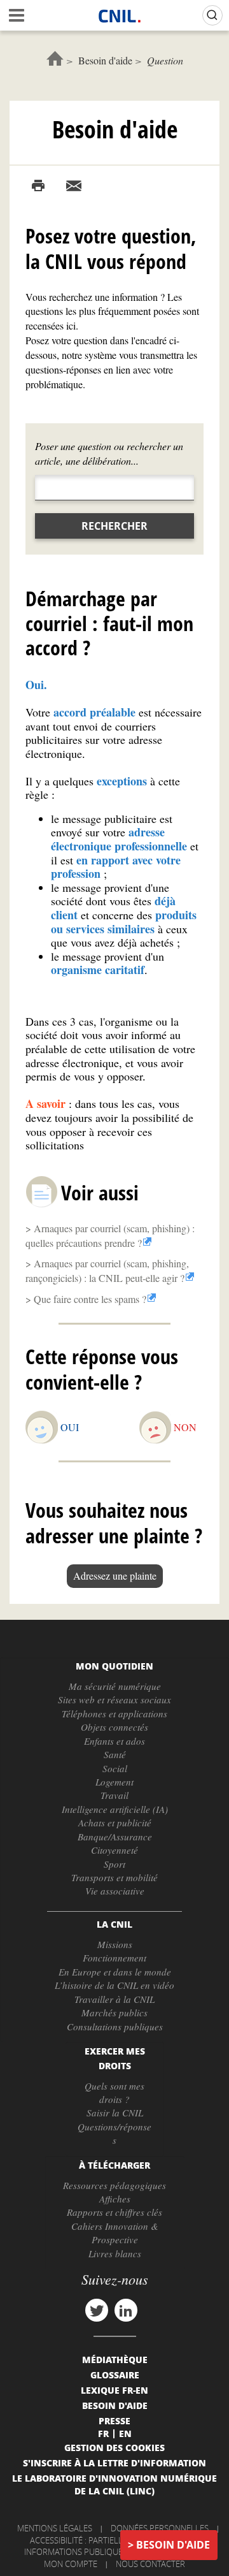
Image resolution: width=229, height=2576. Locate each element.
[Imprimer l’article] (38, 186)
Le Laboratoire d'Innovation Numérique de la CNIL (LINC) (114, 2484)
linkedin (126, 2310)
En (125, 2433)
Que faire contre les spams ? (90, 1299)
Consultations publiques (115, 2027)
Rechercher (114, 526)
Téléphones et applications (114, 1714)
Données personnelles (160, 2528)
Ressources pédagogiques (114, 2185)
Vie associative (115, 1891)
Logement (114, 1782)
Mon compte (71, 2564)
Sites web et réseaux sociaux (114, 1699)
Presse (114, 2420)
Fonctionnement (114, 1958)
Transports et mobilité (114, 1877)
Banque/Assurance (115, 1837)
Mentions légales (55, 2528)
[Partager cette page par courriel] (74, 186)
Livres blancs (115, 2253)
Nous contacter (150, 2564)
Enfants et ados (114, 1741)
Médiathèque (115, 2359)
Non (185, 1427)
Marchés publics (114, 2012)
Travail (114, 1795)
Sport (114, 1864)
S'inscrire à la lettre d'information (114, 2463)
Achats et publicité (115, 1823)
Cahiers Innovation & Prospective (115, 2233)
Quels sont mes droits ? (114, 2092)
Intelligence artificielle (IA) (115, 1809)
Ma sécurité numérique (115, 1686)
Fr (103, 2433)
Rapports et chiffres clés (114, 2212)
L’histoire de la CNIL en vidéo (114, 1985)
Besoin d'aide (105, 60)
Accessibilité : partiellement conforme (113, 2540)
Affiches (115, 2199)
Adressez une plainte (115, 1575)
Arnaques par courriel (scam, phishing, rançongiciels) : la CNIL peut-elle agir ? (107, 1270)
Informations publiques (76, 2552)
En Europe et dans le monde (115, 1972)
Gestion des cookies (114, 2447)
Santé (115, 1754)
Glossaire (115, 2375)
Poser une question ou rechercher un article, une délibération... (109, 453)
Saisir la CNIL (115, 2113)
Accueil (55, 58)
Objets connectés (114, 1727)
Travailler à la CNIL (114, 1999)
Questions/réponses (114, 2133)
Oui (70, 1427)
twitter (97, 2310)
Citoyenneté (114, 1850)
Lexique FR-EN (114, 2390)
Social (115, 1768)
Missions (115, 1944)
